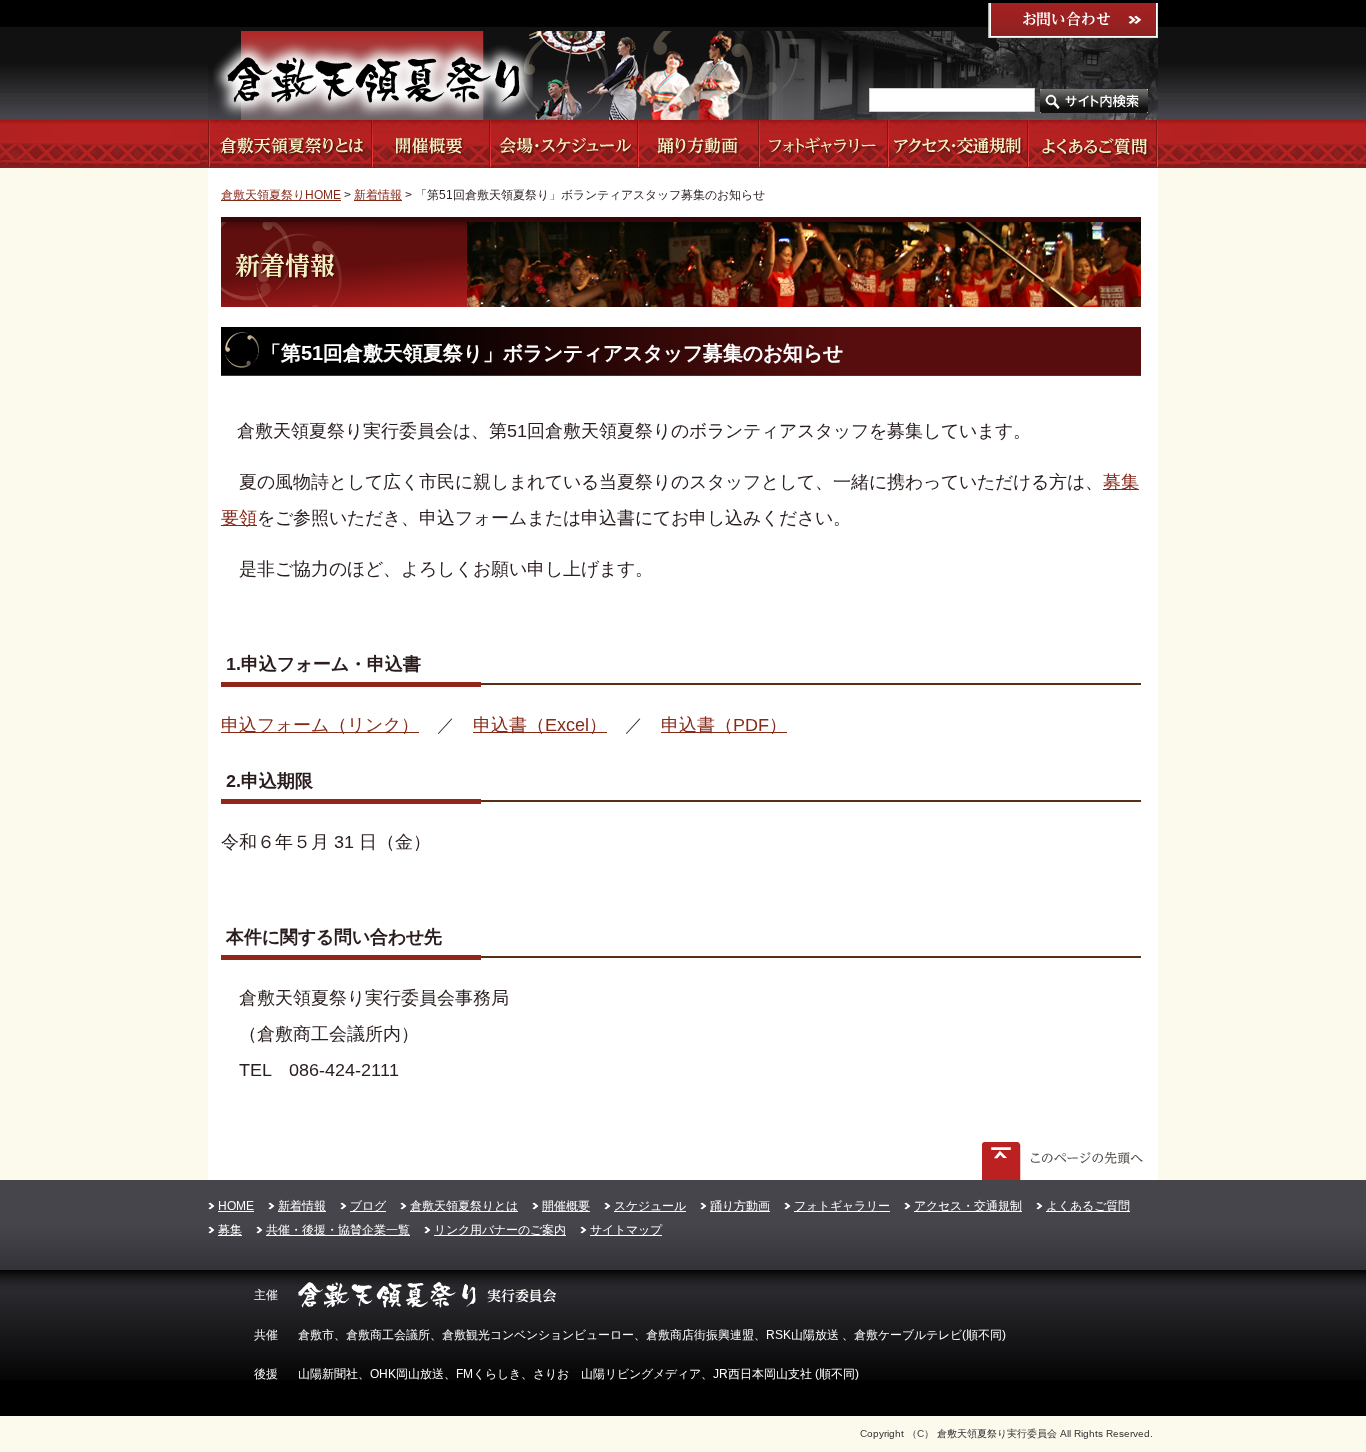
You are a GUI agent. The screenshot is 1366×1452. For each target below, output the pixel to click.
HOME (236, 1206)
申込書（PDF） (724, 725)
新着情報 (378, 195)
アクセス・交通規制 (957, 144)
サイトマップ (626, 1230)
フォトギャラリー (822, 144)
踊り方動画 (697, 144)
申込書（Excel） (540, 725)
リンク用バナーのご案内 (500, 1230)
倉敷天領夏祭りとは (289, 144)
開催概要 (430, 144)
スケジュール (563, 144)
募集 (230, 1230)
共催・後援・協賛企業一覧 (338, 1230)
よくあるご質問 (1092, 144)
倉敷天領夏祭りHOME (281, 195)
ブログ (368, 1206)
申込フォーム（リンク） (320, 725)
